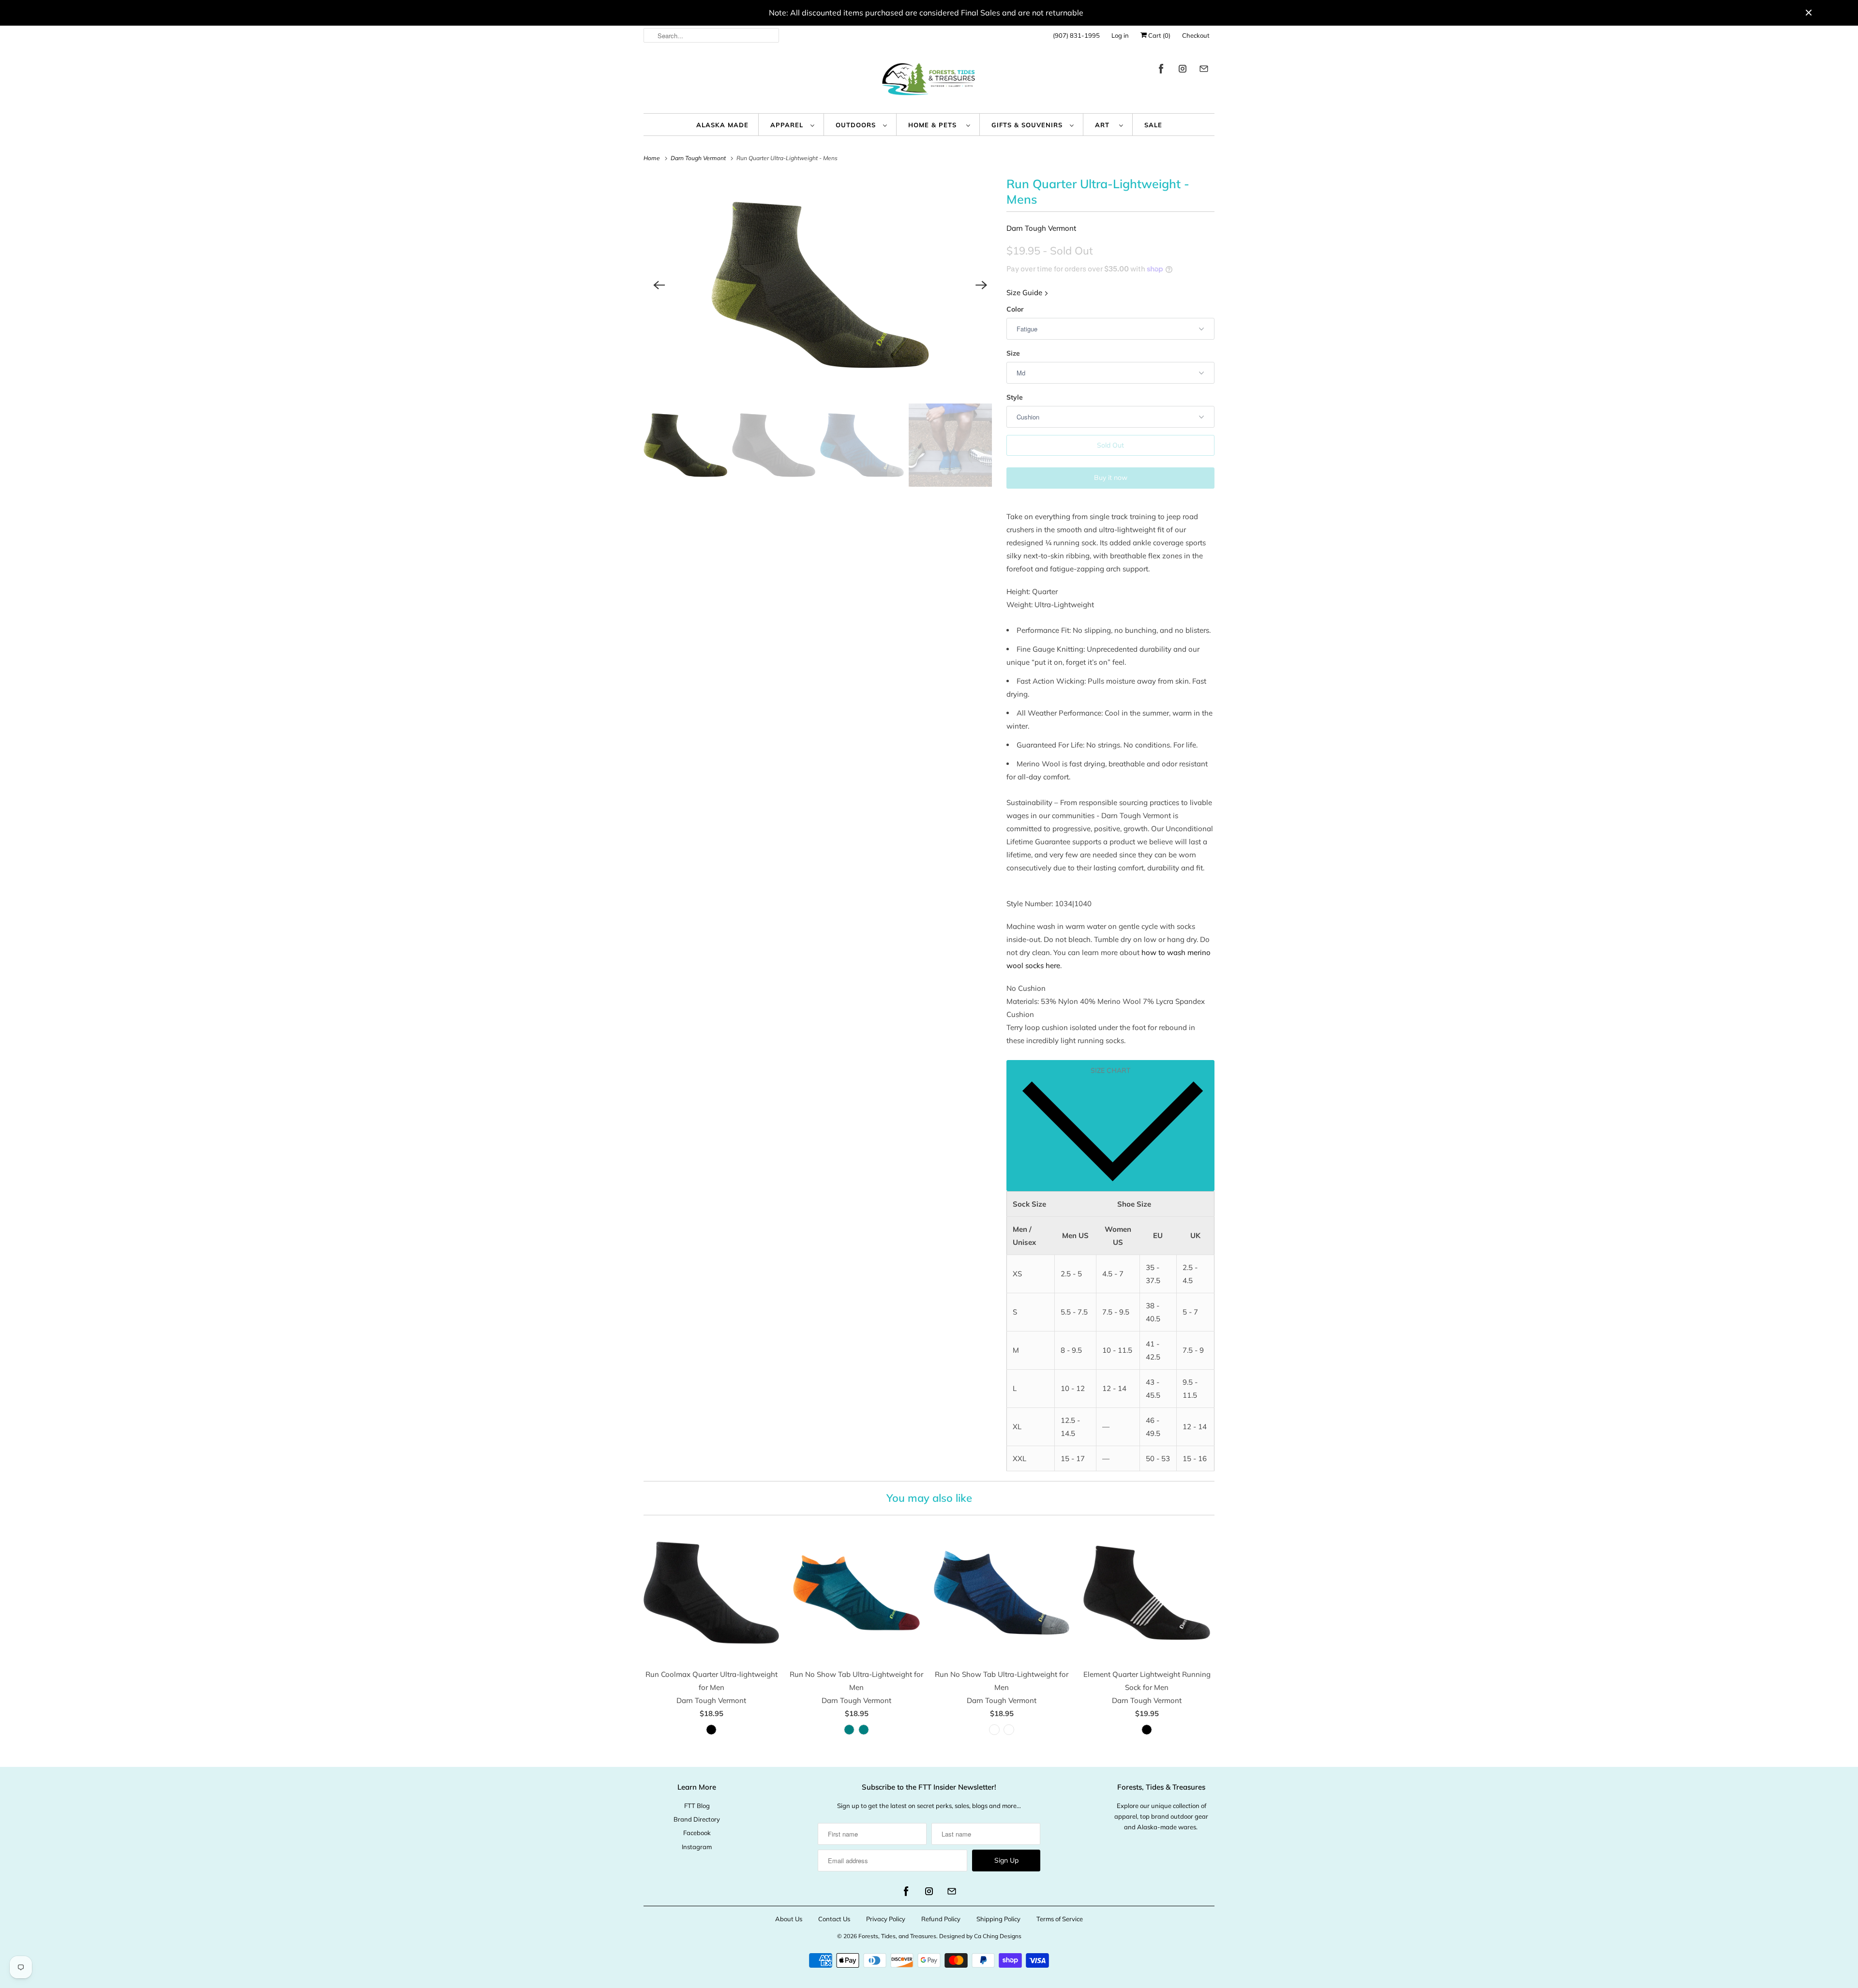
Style (1015, 397)
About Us (789, 1919)
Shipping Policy (998, 1919)
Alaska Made (722, 125)
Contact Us (834, 1919)
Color (1015, 309)
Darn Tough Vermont (1041, 228)
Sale (1153, 125)
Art (1105, 125)
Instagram (697, 1847)
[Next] (981, 285)
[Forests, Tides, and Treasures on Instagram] (1183, 70)
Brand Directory (697, 1819)
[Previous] (659, 285)
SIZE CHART (1110, 1070)
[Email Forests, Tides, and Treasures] (1204, 70)
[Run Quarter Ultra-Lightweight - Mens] (820, 285)
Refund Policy (941, 1919)
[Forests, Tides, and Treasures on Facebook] (1161, 70)
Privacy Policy (886, 1919)
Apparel (788, 125)
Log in (1120, 35)
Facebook (697, 1833)
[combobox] (711, 35)
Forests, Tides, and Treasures (897, 1936)
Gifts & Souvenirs (1028, 125)
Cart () (1159, 35)
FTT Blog (697, 1806)
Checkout (1196, 35)
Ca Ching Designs (998, 1936)
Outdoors (857, 125)
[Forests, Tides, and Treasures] (929, 82)
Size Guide (1025, 292)
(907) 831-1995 (1076, 35)
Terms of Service (1060, 1919)
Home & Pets (935, 125)
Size (1013, 353)
